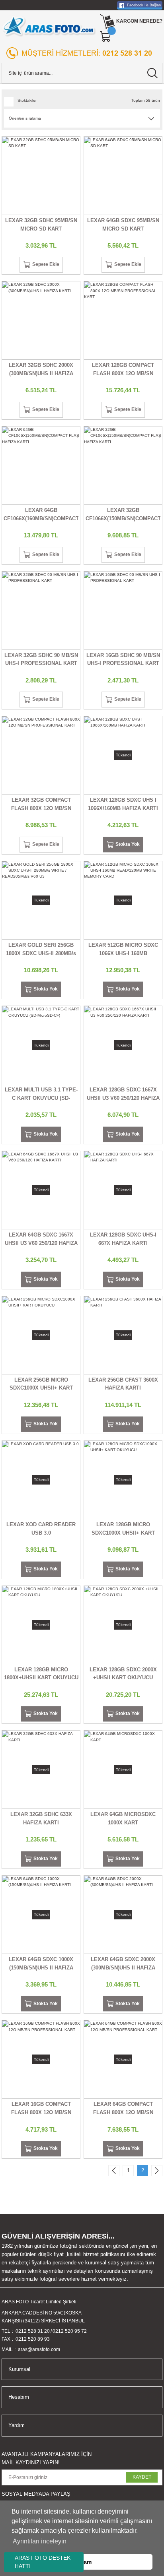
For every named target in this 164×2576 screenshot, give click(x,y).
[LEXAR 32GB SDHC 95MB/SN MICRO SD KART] (41, 176)
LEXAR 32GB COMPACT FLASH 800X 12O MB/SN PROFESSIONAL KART (41, 805)
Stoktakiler (27, 100)
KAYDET (142, 2477)
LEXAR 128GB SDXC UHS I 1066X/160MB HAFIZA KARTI (123, 804)
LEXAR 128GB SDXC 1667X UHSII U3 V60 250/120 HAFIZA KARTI (123, 1095)
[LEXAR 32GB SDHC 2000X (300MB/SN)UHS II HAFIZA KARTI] (41, 320)
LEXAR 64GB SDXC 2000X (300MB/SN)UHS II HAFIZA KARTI (123, 1964)
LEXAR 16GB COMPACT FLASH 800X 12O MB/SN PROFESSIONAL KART (41, 2109)
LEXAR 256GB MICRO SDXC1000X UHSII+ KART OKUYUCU (41, 1385)
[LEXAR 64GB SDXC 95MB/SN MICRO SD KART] (123, 176)
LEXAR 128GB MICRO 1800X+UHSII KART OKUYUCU (41, 1674)
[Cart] (106, 37)
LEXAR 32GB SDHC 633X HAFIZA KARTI (41, 1818)
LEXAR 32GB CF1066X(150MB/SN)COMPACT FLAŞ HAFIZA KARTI (123, 515)
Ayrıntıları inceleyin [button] (40, 2541)
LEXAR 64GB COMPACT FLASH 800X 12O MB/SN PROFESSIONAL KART (123, 2109)
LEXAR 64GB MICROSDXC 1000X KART (123, 1818)
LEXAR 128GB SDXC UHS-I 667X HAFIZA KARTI (123, 1239)
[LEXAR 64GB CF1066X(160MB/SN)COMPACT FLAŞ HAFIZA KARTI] (41, 465)
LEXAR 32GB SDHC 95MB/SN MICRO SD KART (41, 225)
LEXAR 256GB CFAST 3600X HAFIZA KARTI (123, 1384)
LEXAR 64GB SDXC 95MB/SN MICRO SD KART (123, 225)
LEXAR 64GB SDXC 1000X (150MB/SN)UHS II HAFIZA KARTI (41, 1964)
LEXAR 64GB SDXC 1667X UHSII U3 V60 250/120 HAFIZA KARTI (41, 1240)
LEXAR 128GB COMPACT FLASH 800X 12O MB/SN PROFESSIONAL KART (123, 370)
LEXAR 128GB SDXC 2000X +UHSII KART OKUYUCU (123, 1674)
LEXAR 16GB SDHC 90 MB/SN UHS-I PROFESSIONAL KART (123, 659)
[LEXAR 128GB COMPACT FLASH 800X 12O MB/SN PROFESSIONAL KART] (123, 320)
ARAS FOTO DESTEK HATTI (43, 2562)
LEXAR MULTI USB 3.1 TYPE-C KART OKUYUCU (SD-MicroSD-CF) (41, 1095)
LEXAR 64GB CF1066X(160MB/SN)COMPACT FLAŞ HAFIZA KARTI (41, 515)
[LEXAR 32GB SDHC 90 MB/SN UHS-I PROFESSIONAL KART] (41, 611)
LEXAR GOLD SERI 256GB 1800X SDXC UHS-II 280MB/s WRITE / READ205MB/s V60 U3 (41, 950)
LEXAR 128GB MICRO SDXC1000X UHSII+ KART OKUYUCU (123, 1529)
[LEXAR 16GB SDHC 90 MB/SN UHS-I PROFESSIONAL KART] (123, 611)
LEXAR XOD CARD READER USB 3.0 (41, 1529)
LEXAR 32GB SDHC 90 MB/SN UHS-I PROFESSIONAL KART (41, 659)
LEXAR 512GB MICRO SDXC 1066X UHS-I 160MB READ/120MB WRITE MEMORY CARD (123, 950)
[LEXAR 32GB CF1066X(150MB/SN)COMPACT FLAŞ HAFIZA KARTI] (123, 465)
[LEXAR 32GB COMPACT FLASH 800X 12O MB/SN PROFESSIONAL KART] (41, 755)
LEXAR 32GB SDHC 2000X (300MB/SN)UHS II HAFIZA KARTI (41, 370)
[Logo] (49, 26)
